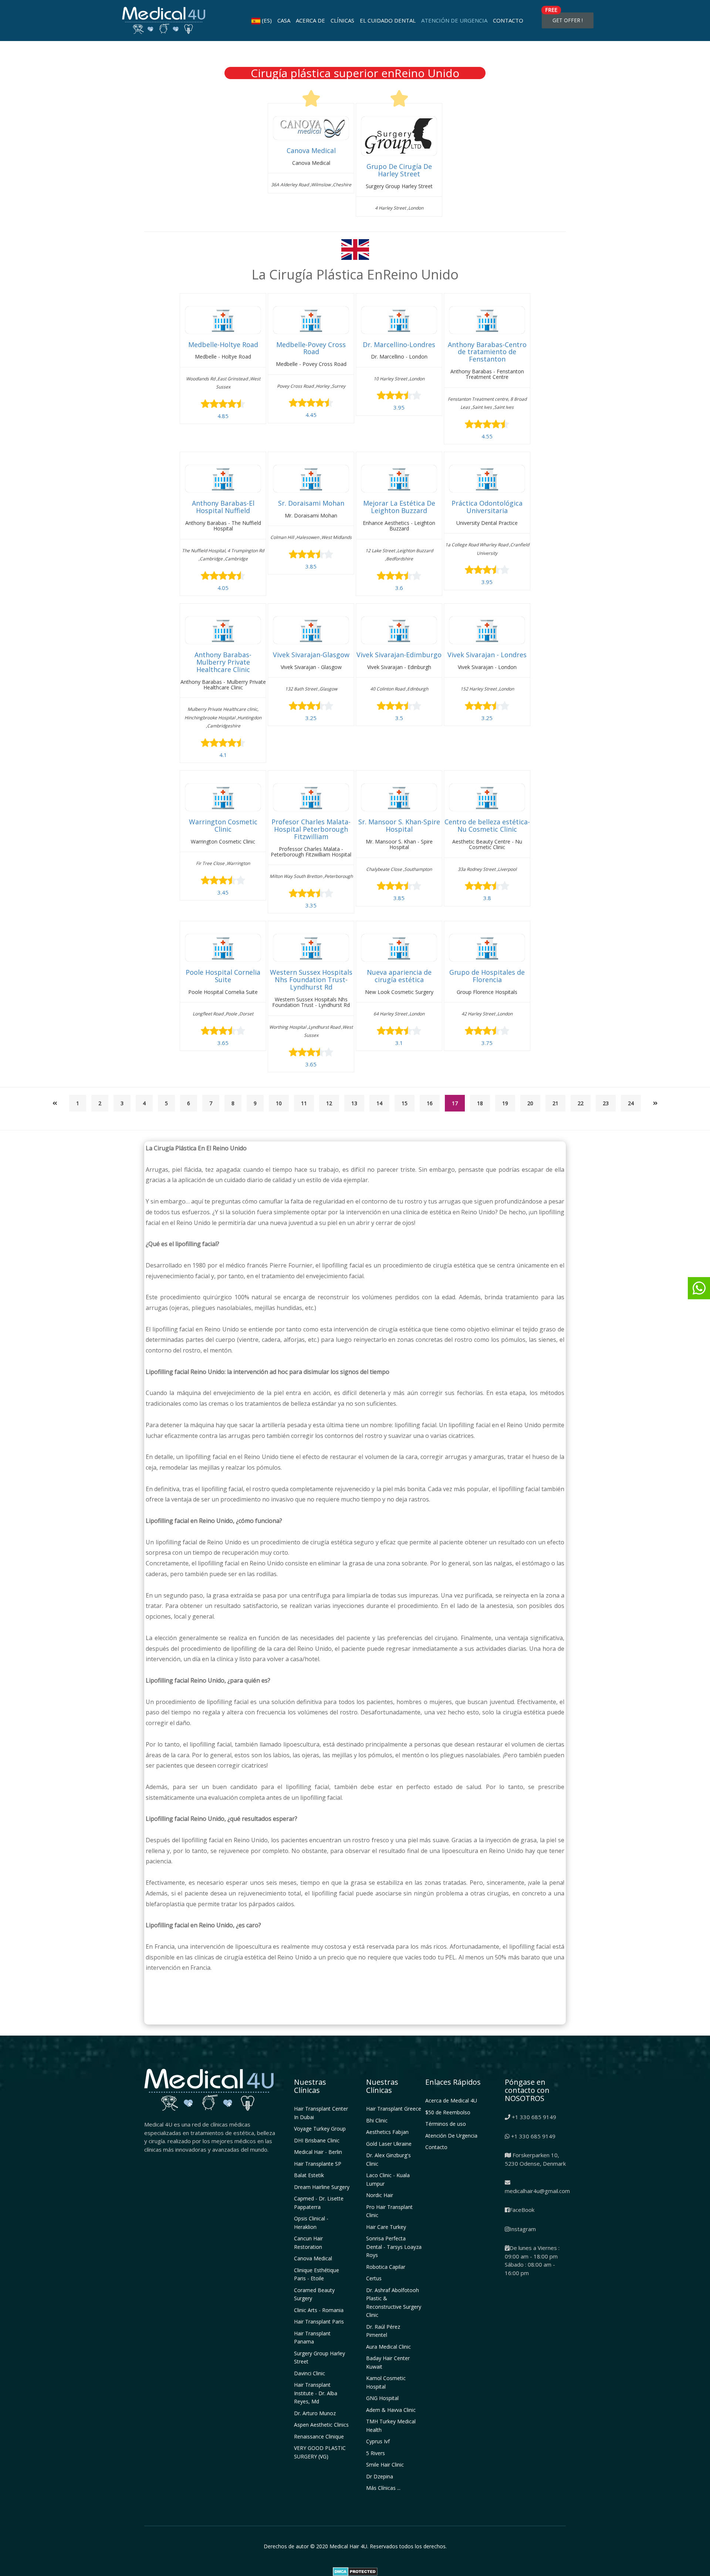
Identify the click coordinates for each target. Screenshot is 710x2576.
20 (530, 1103)
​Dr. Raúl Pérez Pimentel (383, 2331)
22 (581, 1103)
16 (430, 1103)
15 (405, 1103)
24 (631, 1103)
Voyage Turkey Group (320, 2129)
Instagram (523, 2229)
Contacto (508, 20)
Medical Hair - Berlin (318, 2152)
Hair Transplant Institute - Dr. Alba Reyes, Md (316, 2393)
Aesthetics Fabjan (387, 2132)
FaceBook (522, 2210)
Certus (374, 2278)
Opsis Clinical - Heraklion (311, 2223)
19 (505, 1103)
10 (279, 1103)
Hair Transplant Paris (319, 2322)
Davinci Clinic (310, 2373)
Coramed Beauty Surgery (314, 2294)
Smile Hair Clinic (385, 2465)
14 (379, 1103)
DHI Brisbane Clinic (317, 2140)
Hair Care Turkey (386, 2227)
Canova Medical (313, 2258)
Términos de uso (446, 2124)
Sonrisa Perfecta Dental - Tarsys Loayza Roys (394, 2247)
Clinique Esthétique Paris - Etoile (317, 2274)
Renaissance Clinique (319, 2436)
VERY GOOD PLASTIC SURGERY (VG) (320, 2452)
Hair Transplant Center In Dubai (321, 2113)
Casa (284, 20)
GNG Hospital (382, 2398)
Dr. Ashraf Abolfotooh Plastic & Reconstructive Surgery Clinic (394, 2303)
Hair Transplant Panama (312, 2338)
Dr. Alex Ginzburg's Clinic (388, 2159)
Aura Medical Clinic (388, 2347)
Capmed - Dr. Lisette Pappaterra (319, 2203)
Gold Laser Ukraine (389, 2144)
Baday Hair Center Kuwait (388, 2362)
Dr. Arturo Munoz (315, 2413)
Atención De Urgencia (454, 20)
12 (329, 1103)
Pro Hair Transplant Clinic (389, 2211)
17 (455, 1103)
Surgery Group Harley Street (319, 2358)
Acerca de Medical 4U (451, 2100)
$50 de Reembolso (448, 2112)
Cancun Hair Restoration (308, 2243)
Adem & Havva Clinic (391, 2410)
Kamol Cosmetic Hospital (386, 2382)
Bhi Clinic (377, 2120)
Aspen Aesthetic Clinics (321, 2425)
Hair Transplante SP (318, 2164)
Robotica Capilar (386, 2267)
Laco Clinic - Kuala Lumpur (388, 2179)
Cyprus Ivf (378, 2441)
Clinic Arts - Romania (319, 2310)
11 (304, 1103)
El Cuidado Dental (388, 20)
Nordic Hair (380, 2195)
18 (480, 1103)
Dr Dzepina (380, 2476)
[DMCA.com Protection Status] (355, 2571)
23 (606, 1103)
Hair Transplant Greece (394, 2109)
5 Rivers (376, 2453)
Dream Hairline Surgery (322, 2187)
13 (354, 1103)
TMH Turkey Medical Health (391, 2426)
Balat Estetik (309, 2175)
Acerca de (310, 20)
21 (555, 1103)
